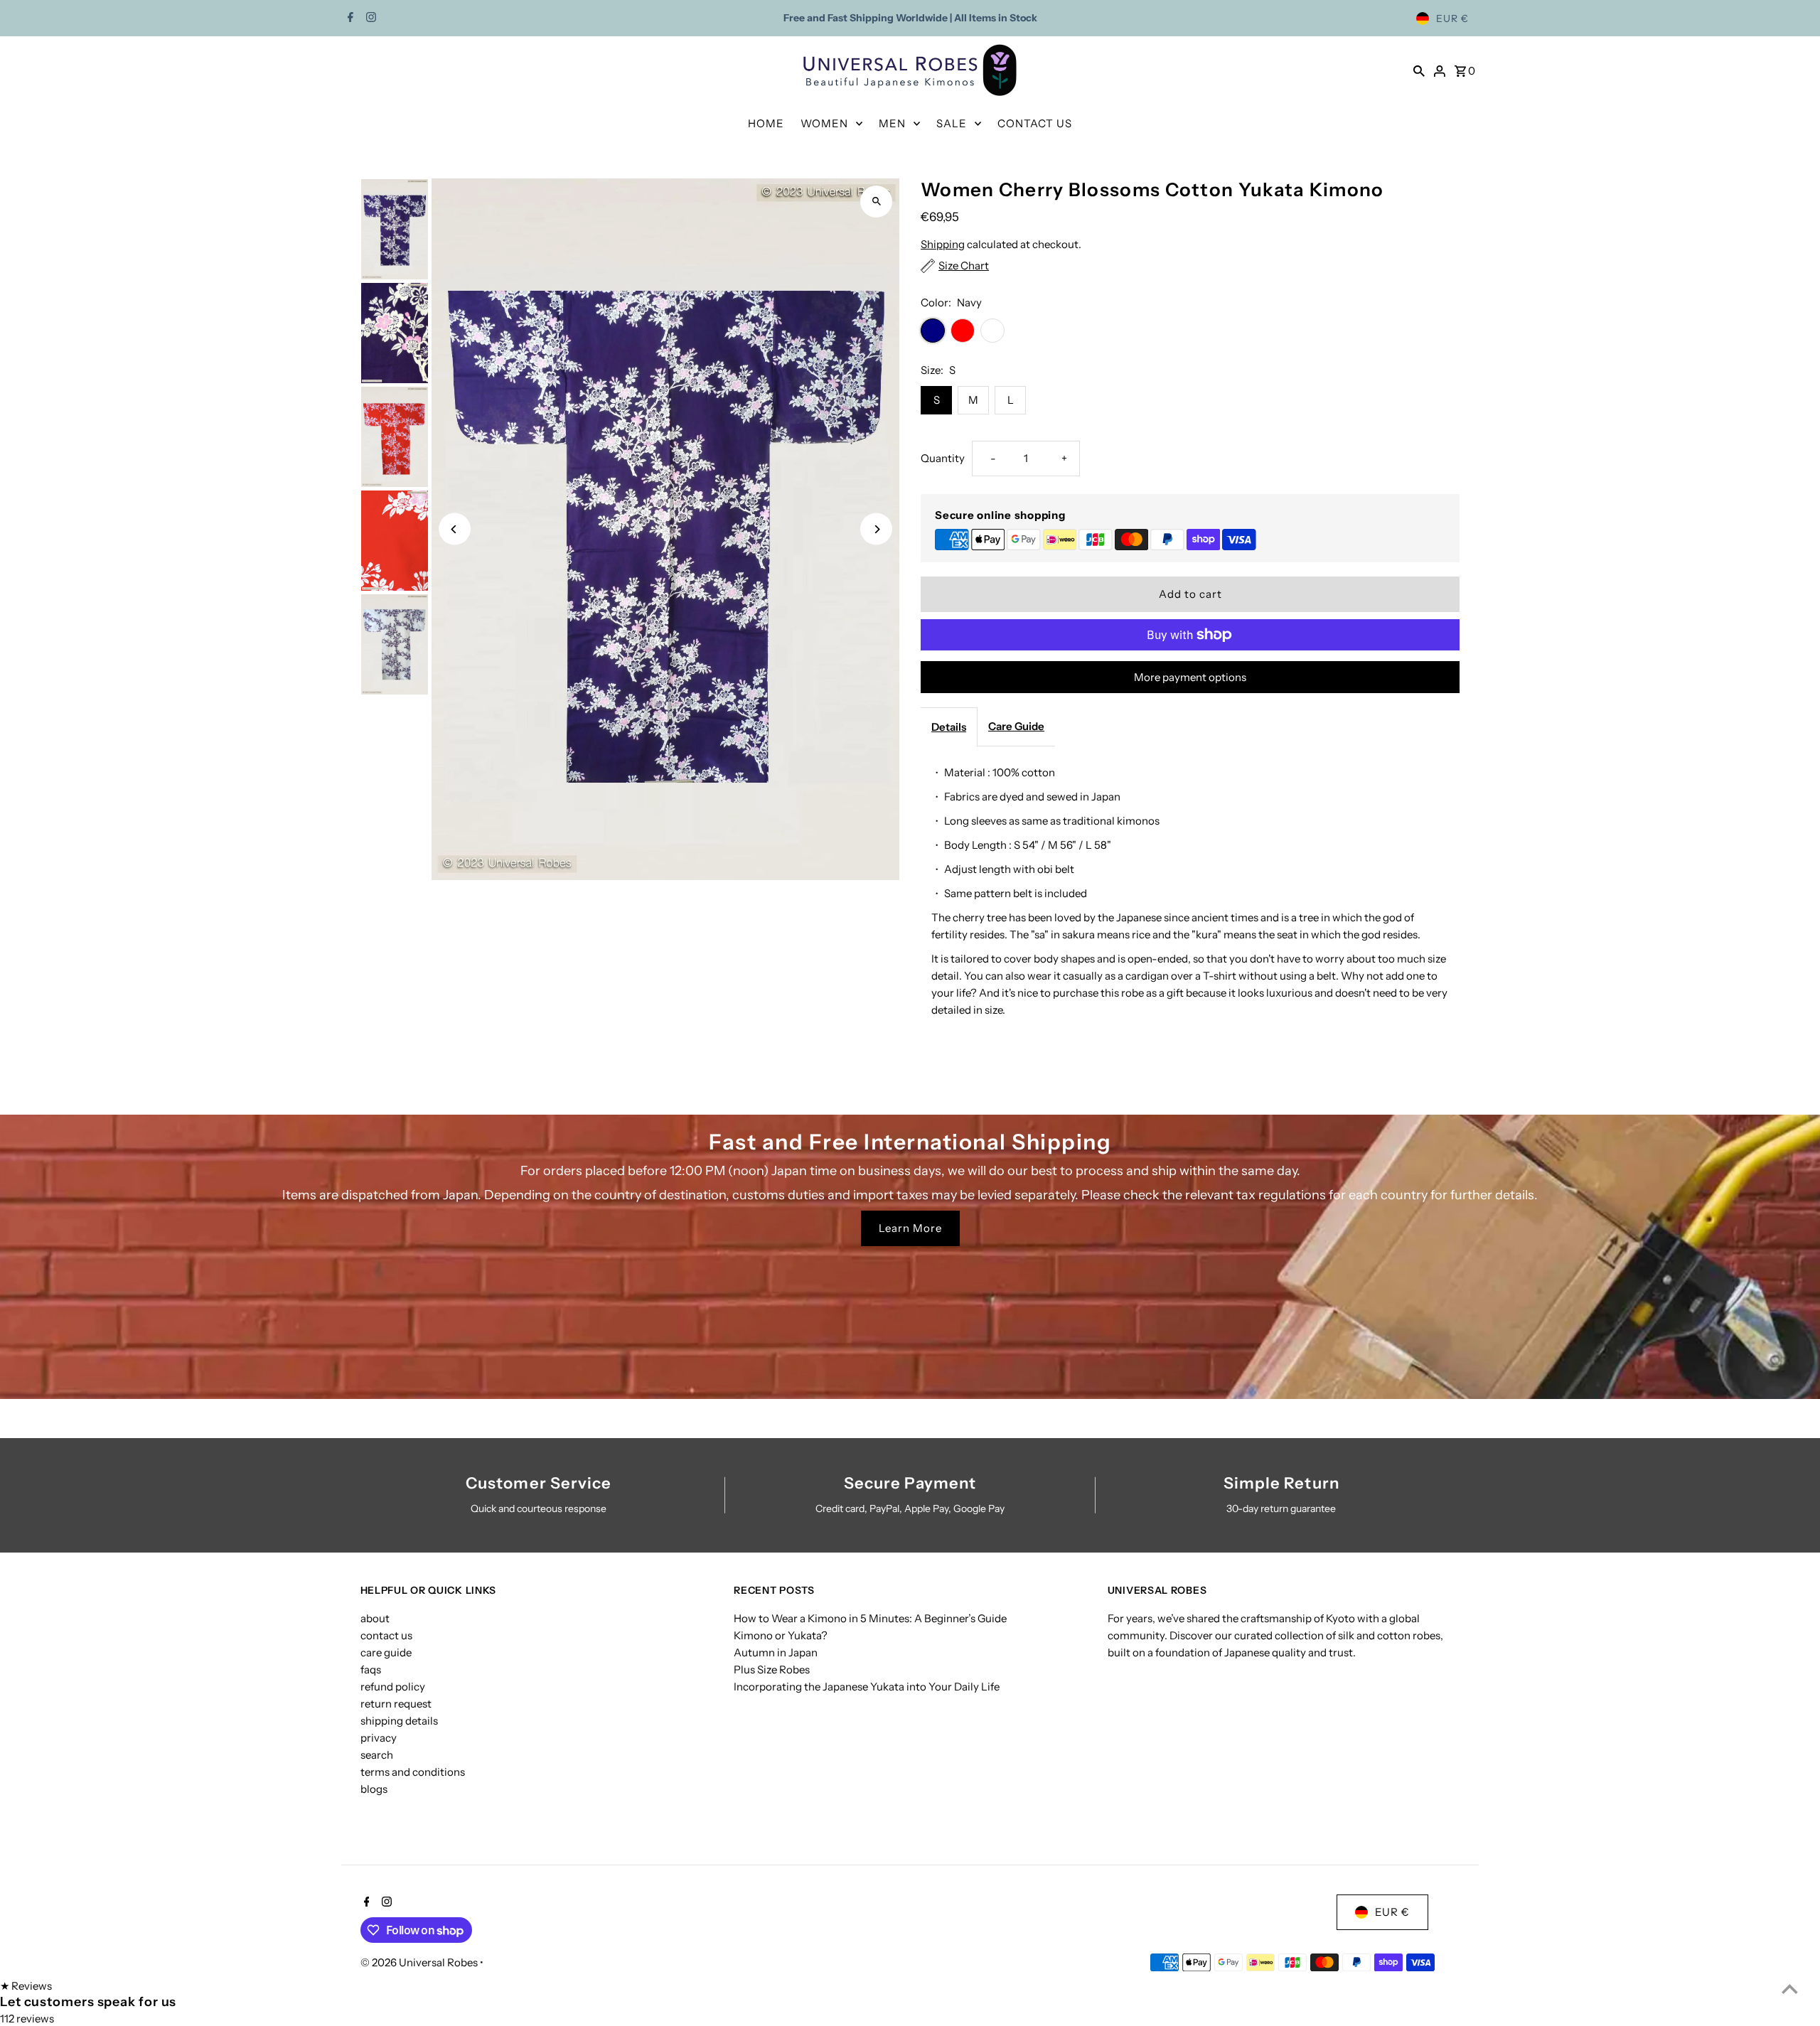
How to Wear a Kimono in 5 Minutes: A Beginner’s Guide (870, 1618)
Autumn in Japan (776, 1652)
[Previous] (455, 529)
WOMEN (824, 123)
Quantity (943, 458)
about (375, 1618)
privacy (379, 1738)
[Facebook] (349, 18)
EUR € (1452, 18)
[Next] (876, 529)
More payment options (1190, 677)
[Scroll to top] (1790, 1989)
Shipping (943, 244)
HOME (766, 123)
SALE (952, 123)
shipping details (399, 1721)
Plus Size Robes (772, 1669)
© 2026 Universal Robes (420, 1962)
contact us (386, 1635)
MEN (892, 123)
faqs (371, 1669)
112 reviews (27, 2019)
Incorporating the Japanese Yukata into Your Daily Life (867, 1687)
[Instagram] (369, 18)
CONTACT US (1035, 123)
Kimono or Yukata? (781, 1635)
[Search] (1419, 70)
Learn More (910, 1228)
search (377, 1755)
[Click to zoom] (876, 202)
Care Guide (1016, 726)
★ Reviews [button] (26, 1986)
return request (396, 1704)
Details (949, 727)
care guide (386, 1652)
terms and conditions (413, 1772)
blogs (374, 1789)
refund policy (393, 1687)
